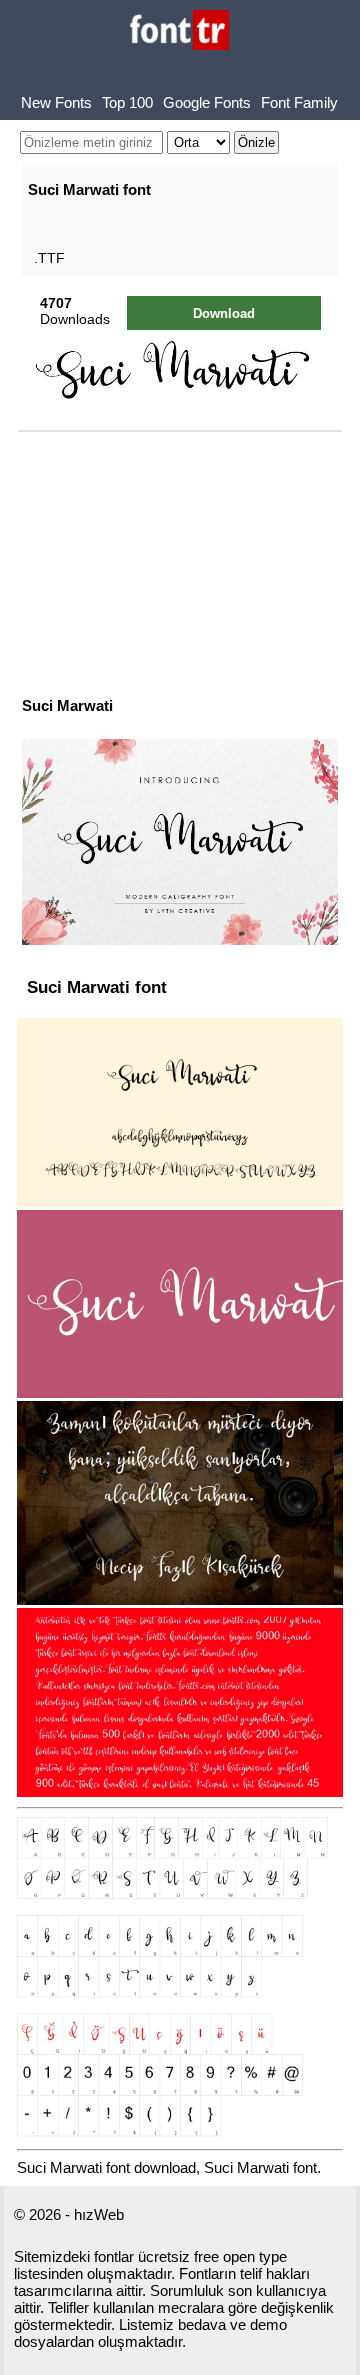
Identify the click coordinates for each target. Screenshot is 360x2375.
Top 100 (127, 102)
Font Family (299, 102)
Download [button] (224, 313)
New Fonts (56, 102)
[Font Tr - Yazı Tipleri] (179, 31)
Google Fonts (207, 102)
